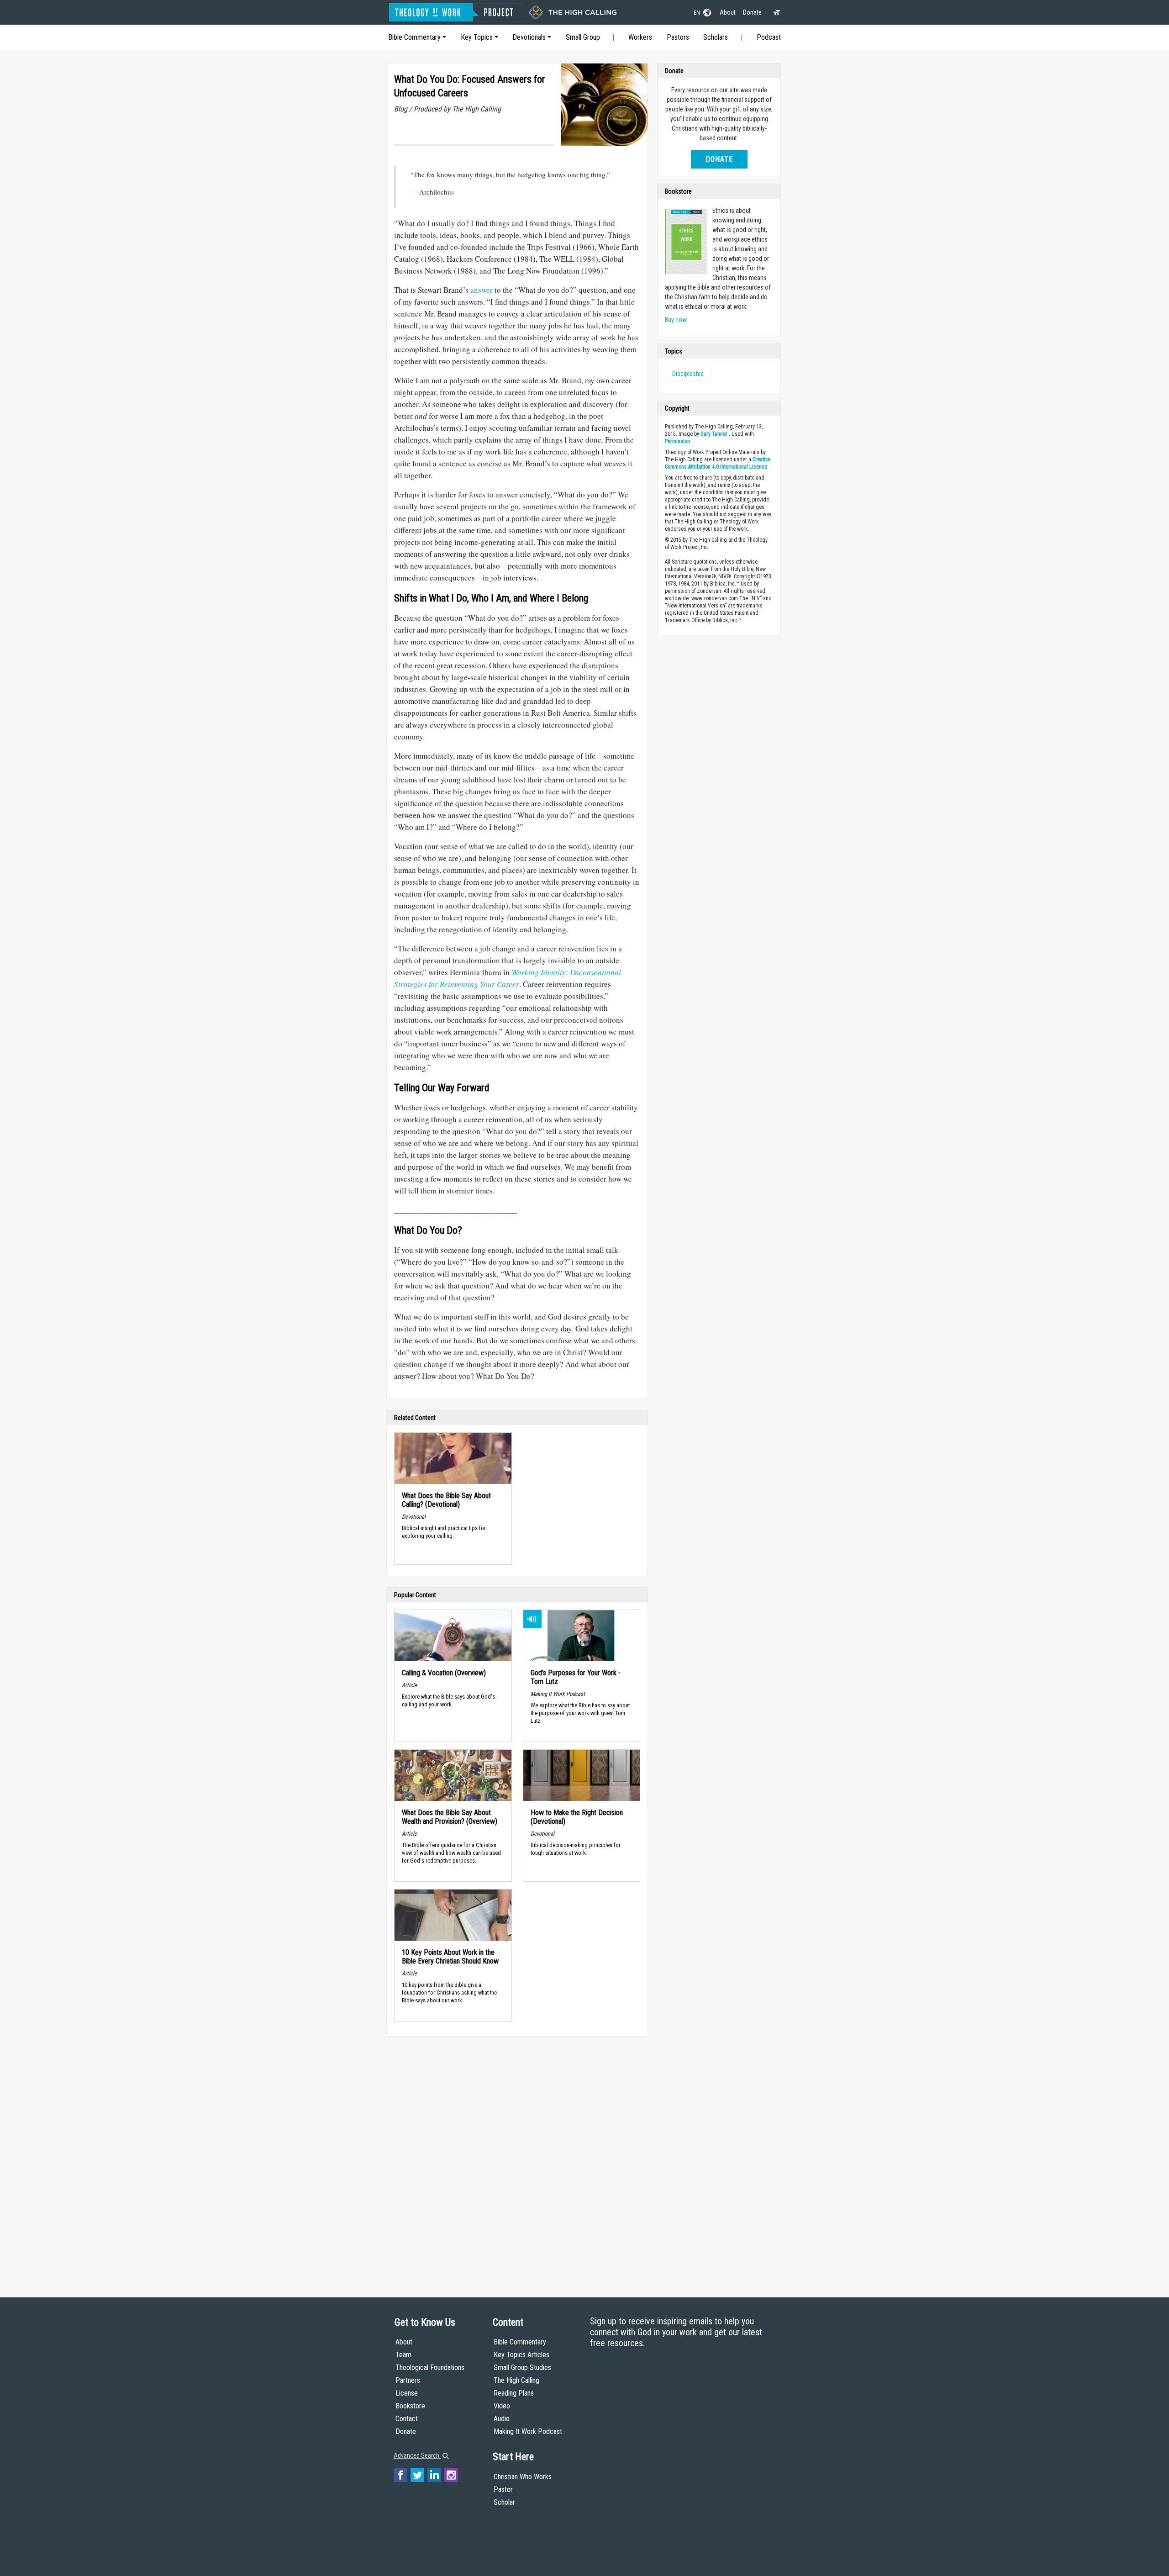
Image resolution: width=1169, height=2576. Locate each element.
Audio (502, 2419)
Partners (408, 2380)
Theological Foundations (430, 2367)
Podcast (769, 37)
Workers (640, 37)
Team (403, 2355)
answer (482, 290)
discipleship (688, 374)
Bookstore (410, 2406)
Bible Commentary (414, 37)
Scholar (504, 2502)
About (728, 12)
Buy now (676, 320)
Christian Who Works (523, 2477)
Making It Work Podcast (528, 2431)
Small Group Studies (522, 2367)
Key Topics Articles (521, 2355)
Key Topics (477, 37)
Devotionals (529, 37)
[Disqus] (517, 2158)
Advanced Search (417, 2455)
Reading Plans (514, 2393)
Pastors (678, 37)
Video (502, 2406)
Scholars (716, 37)
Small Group (583, 37)
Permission (677, 441)
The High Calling (516, 2380)
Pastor (503, 2489)
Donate (752, 12)
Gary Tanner (714, 434)
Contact (407, 2419)
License (407, 2393)
